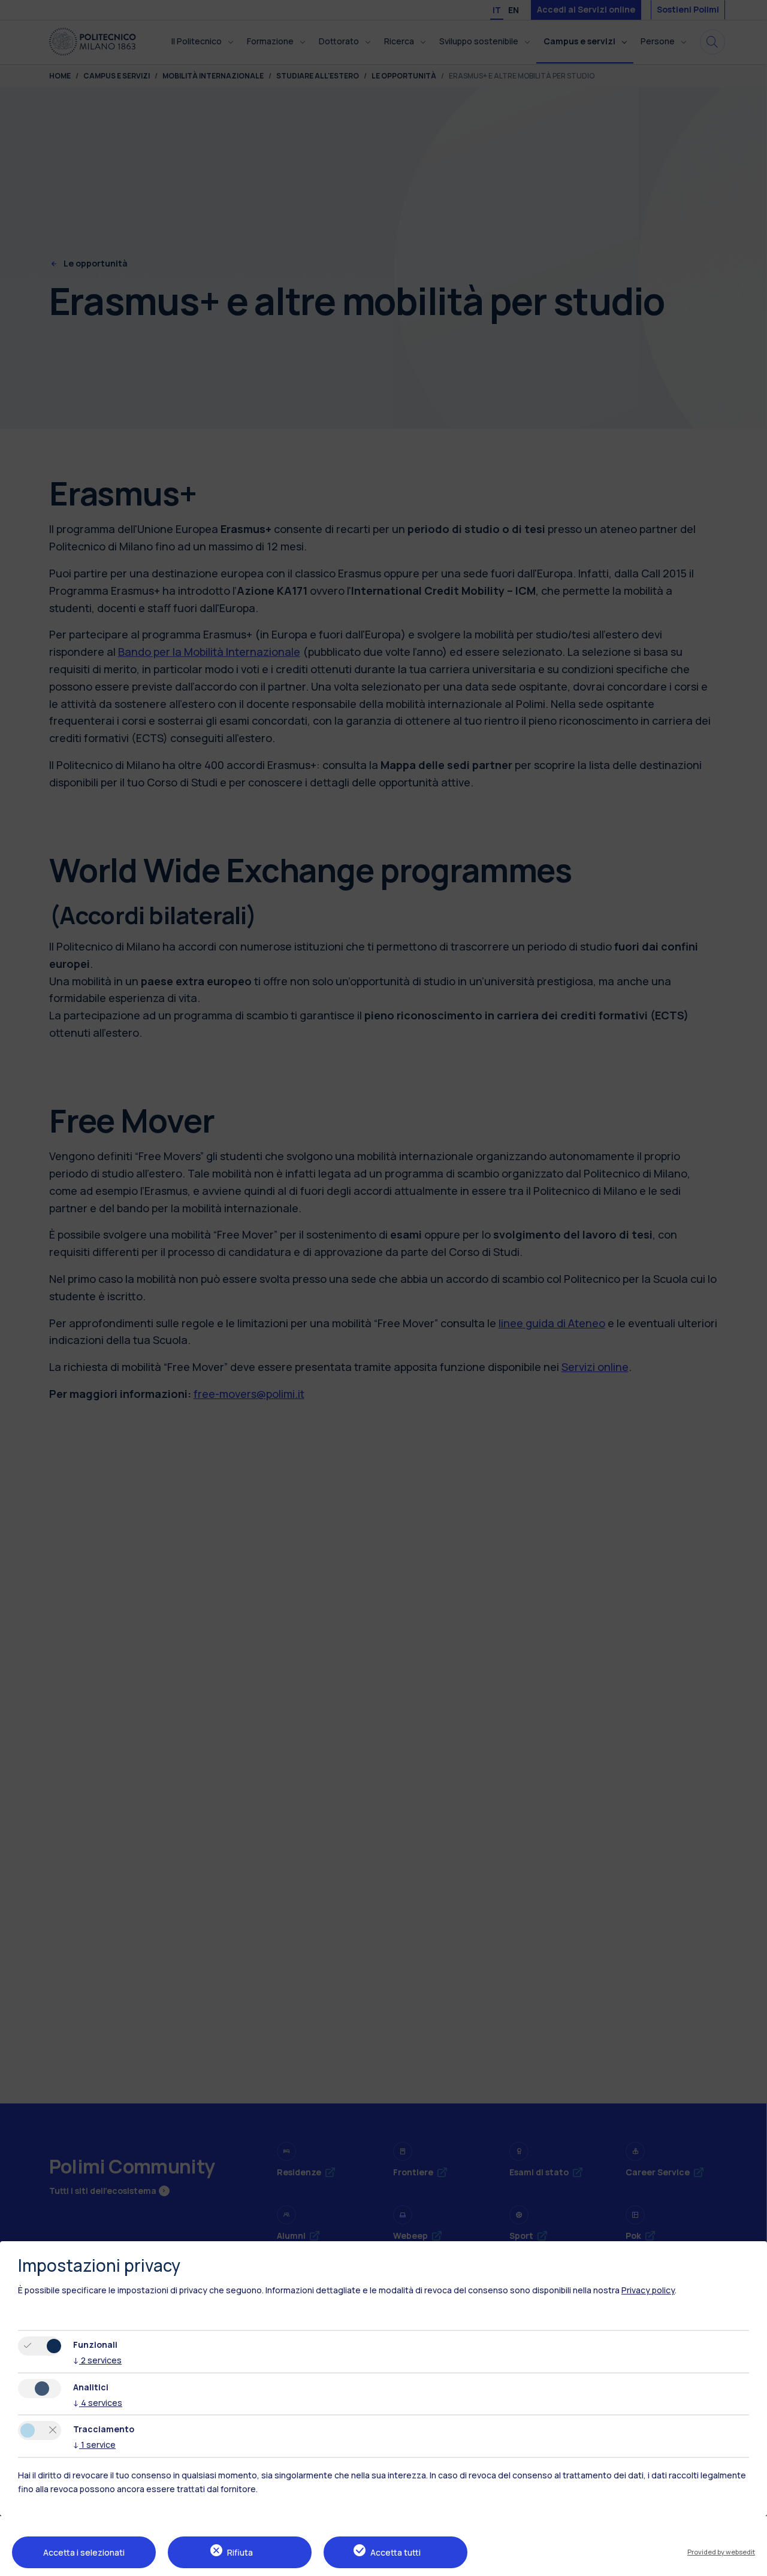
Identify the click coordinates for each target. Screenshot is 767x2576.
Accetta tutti (395, 2552)
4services (98, 2403)
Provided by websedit (721, 2552)
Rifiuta (240, 2552)
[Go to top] (751, 2563)
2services (97, 2360)
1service (94, 2445)
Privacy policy (648, 2290)
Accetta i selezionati (84, 2552)
